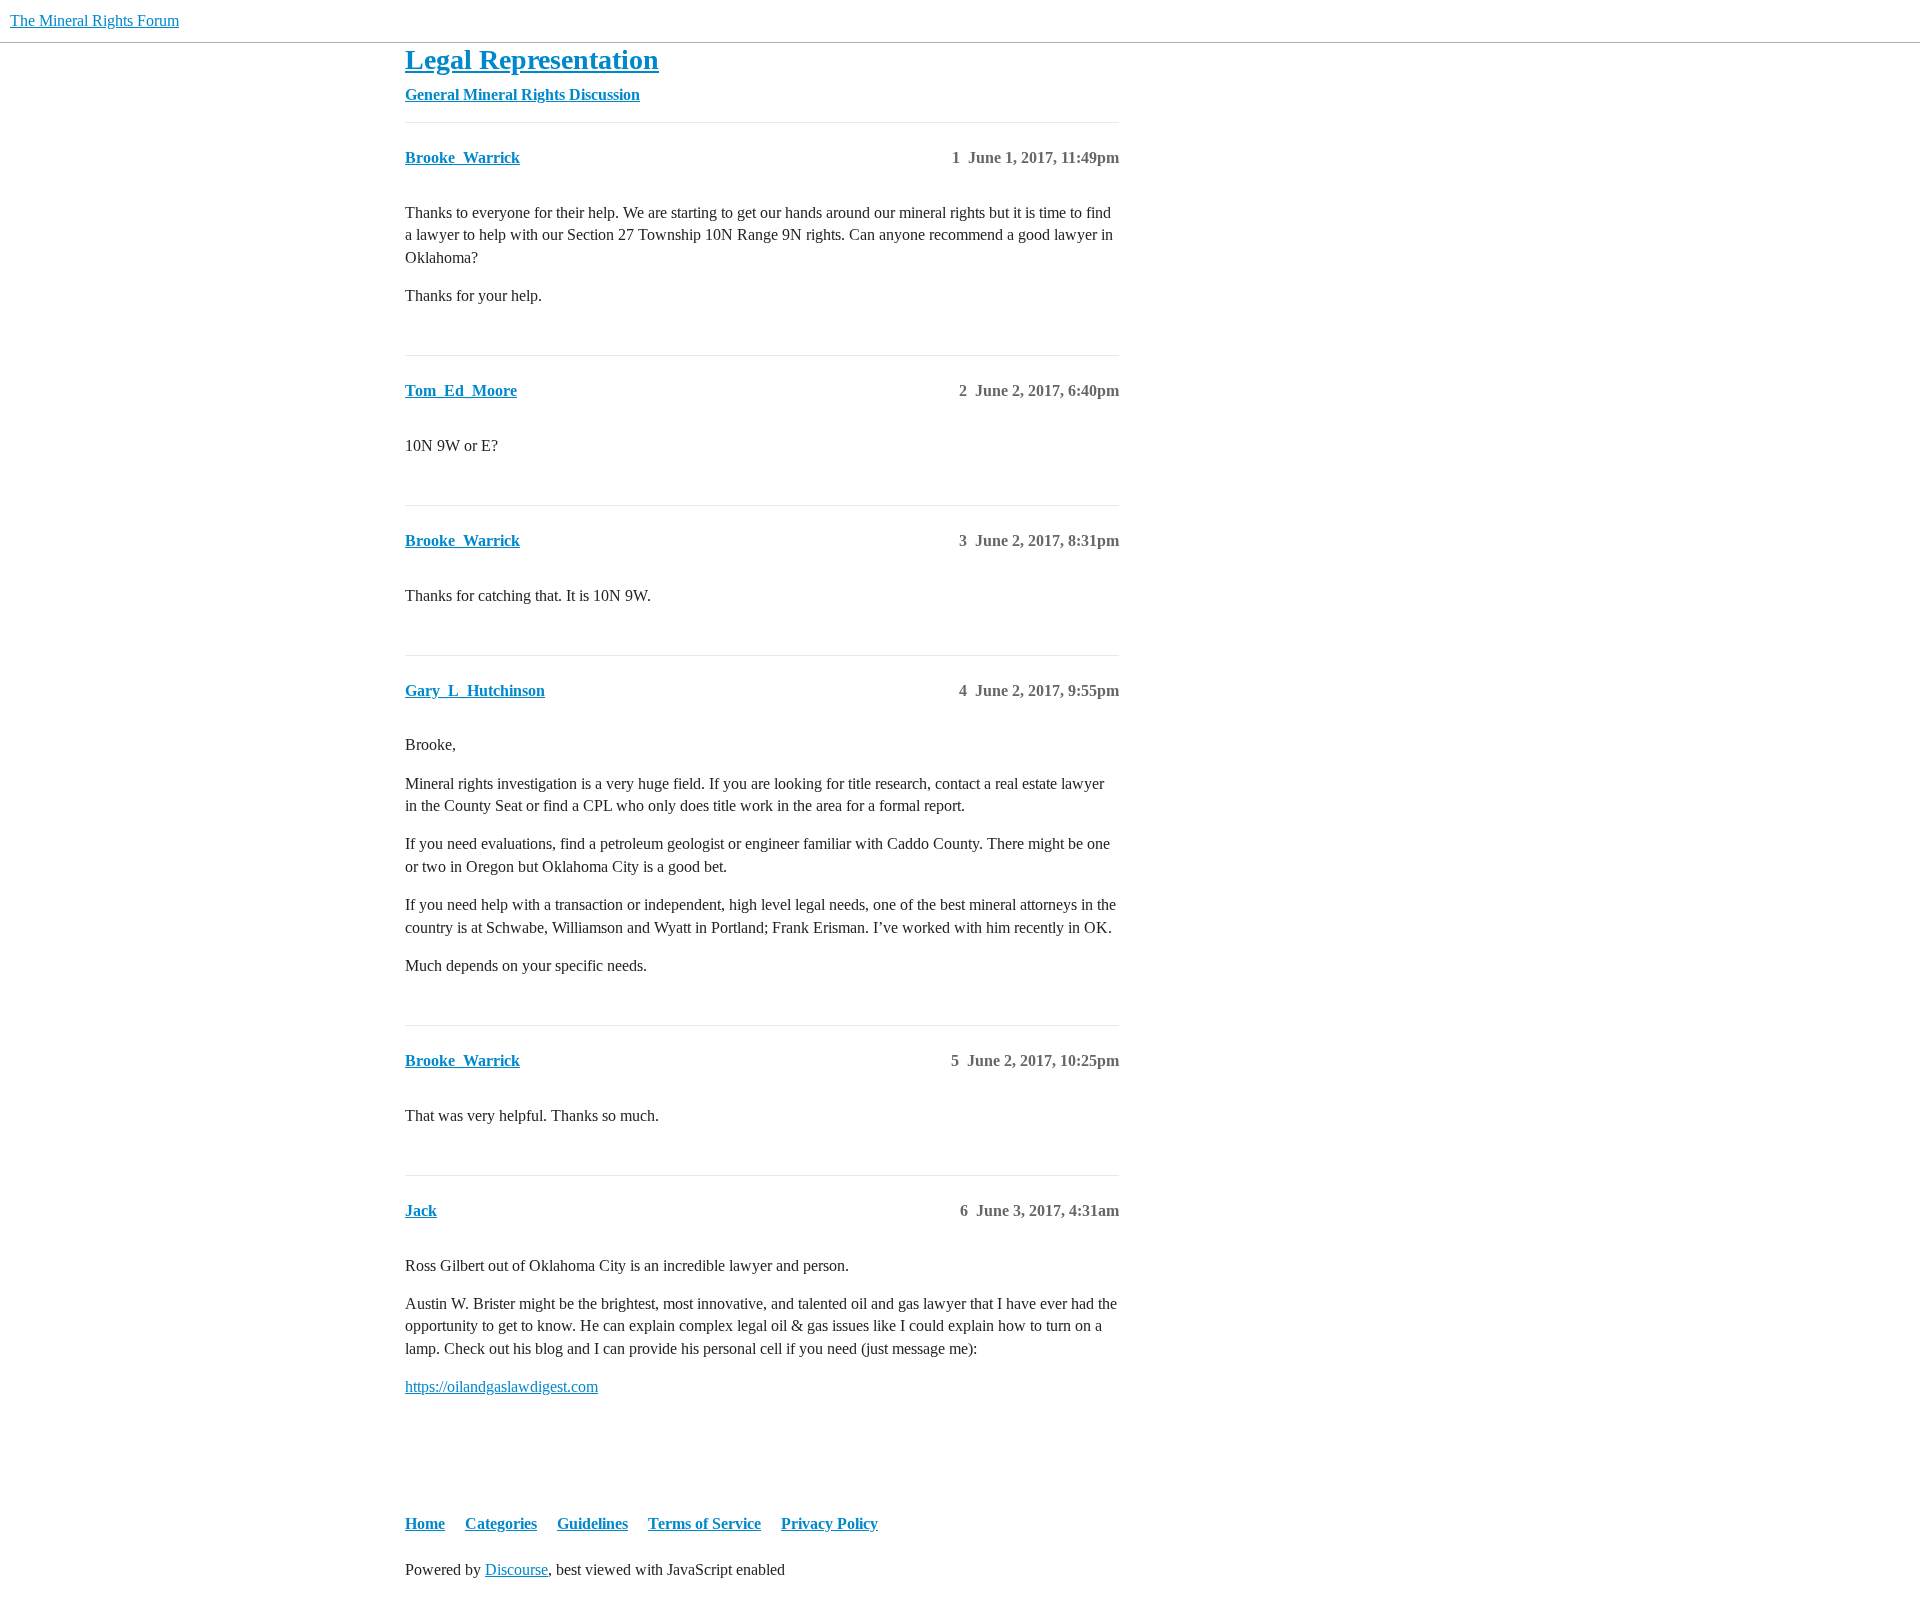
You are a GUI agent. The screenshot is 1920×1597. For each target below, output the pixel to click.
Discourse (516, 1569)
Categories (501, 1523)
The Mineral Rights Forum (94, 20)
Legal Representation (532, 59)
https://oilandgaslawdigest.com (501, 1386)
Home (425, 1523)
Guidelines (592, 1523)
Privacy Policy (829, 1523)
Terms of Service (704, 1523)
